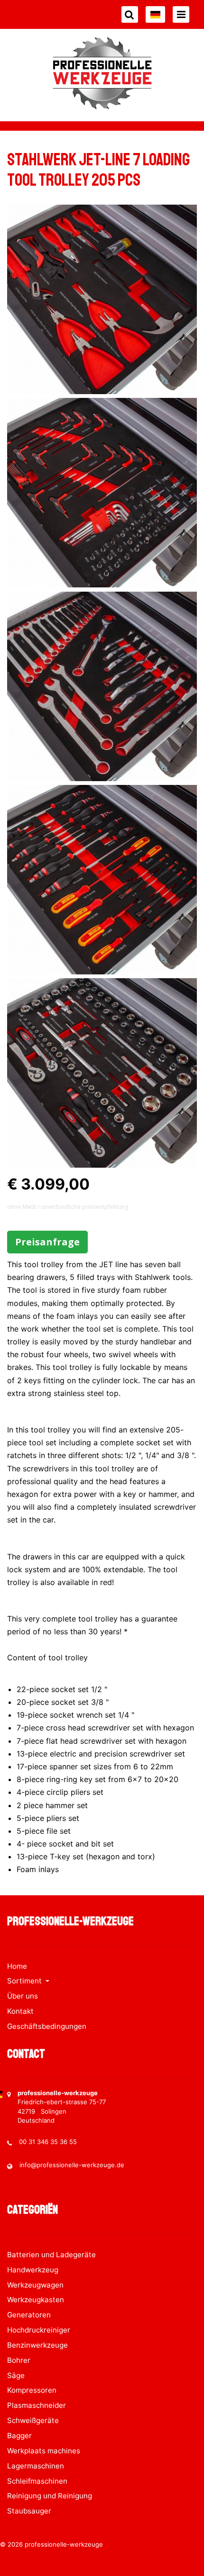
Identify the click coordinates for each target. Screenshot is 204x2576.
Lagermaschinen (36, 2466)
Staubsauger (29, 2511)
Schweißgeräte (33, 2420)
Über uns (23, 1996)
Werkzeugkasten (36, 2300)
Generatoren (29, 2315)
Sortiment (25, 1981)
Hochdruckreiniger (39, 2330)
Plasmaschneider (37, 2405)
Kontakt (20, 2011)
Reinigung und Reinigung (50, 2496)
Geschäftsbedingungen (47, 2026)
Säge (16, 2375)
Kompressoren (32, 2390)
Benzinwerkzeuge (37, 2345)
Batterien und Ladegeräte (51, 2255)
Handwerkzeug (33, 2270)
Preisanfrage (47, 1242)
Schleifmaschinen (37, 2481)
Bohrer (19, 2360)
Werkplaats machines (44, 2451)
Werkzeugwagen (35, 2285)
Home (17, 1966)
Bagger (19, 2436)
